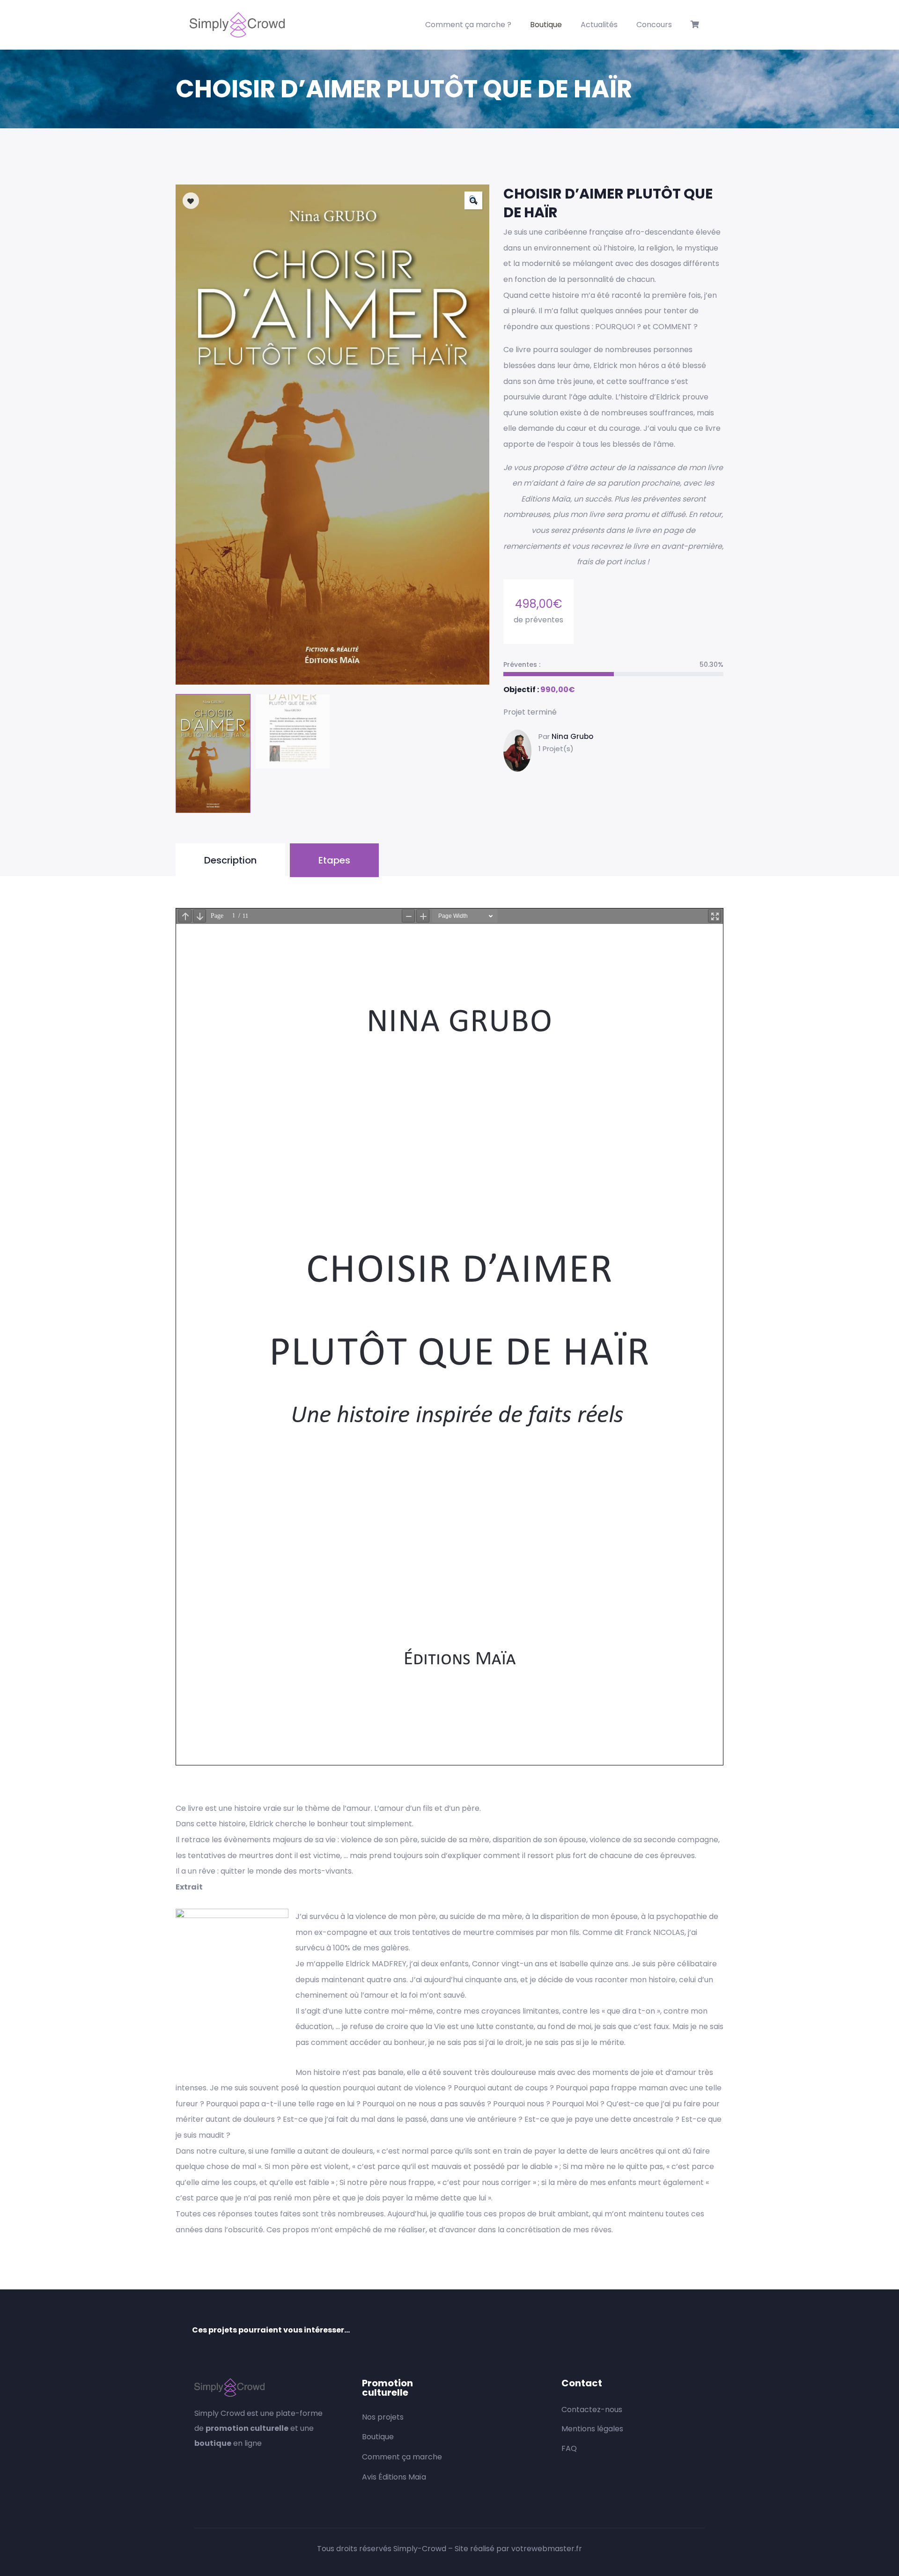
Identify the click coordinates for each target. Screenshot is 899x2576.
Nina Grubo (572, 736)
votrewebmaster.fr (547, 2549)
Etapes (334, 860)
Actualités (599, 25)
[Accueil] (237, 25)
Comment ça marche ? (468, 25)
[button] (473, 200)
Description (230, 860)
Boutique (546, 25)
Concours (654, 25)
